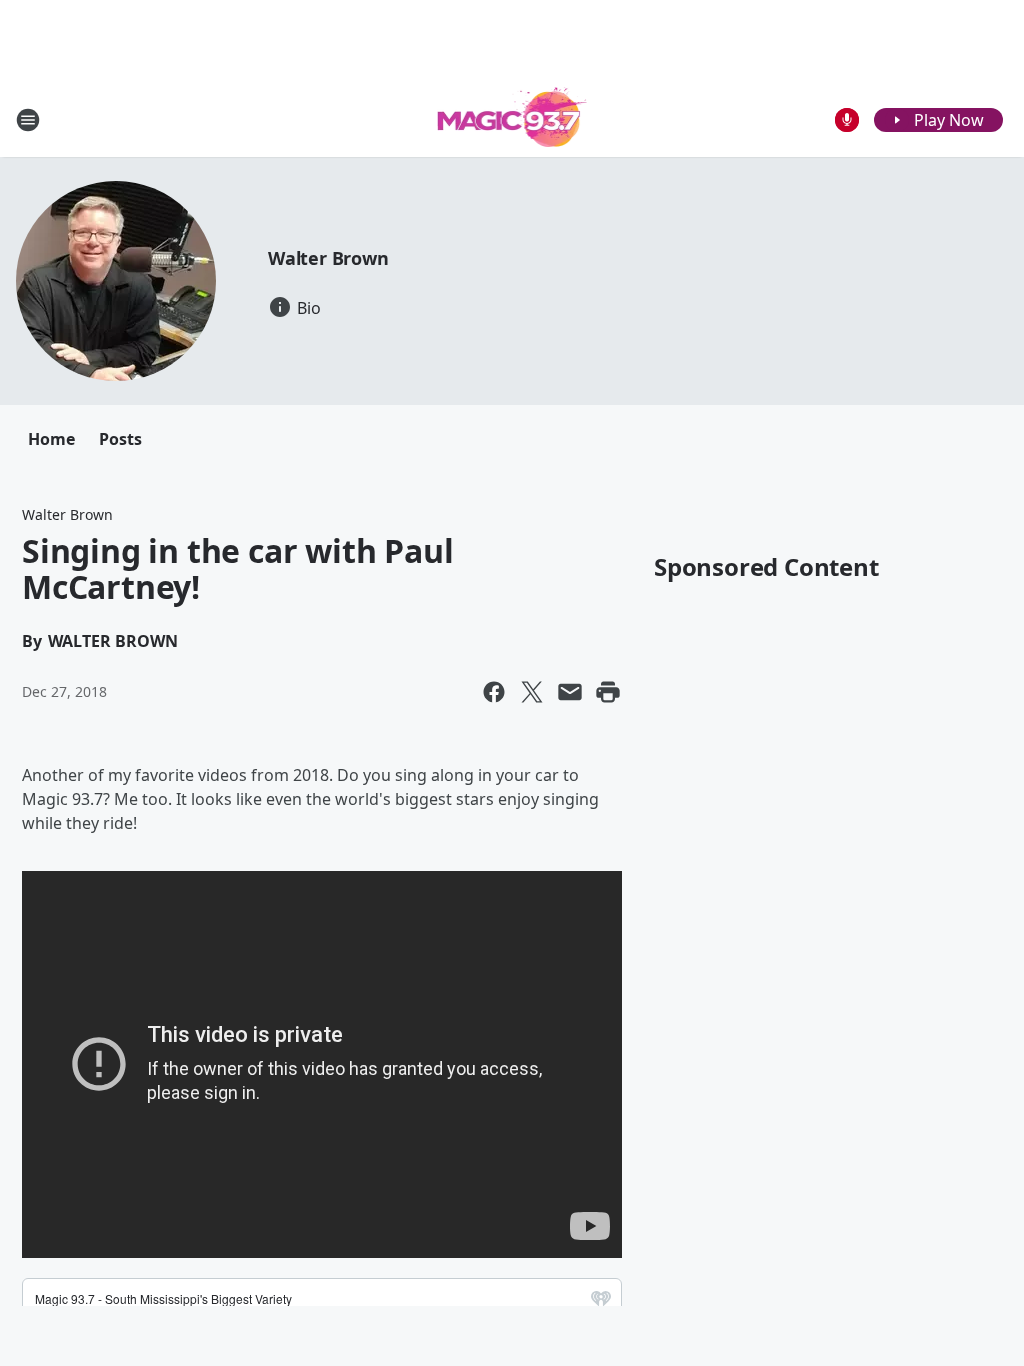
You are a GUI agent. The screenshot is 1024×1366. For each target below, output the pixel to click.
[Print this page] (608, 692)
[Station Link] (512, 119)
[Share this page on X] (532, 692)
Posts (120, 439)
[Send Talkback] (847, 120)
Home (51, 439)
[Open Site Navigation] (28, 120)
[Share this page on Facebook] (494, 692)
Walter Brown (328, 258)
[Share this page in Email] (570, 692)
